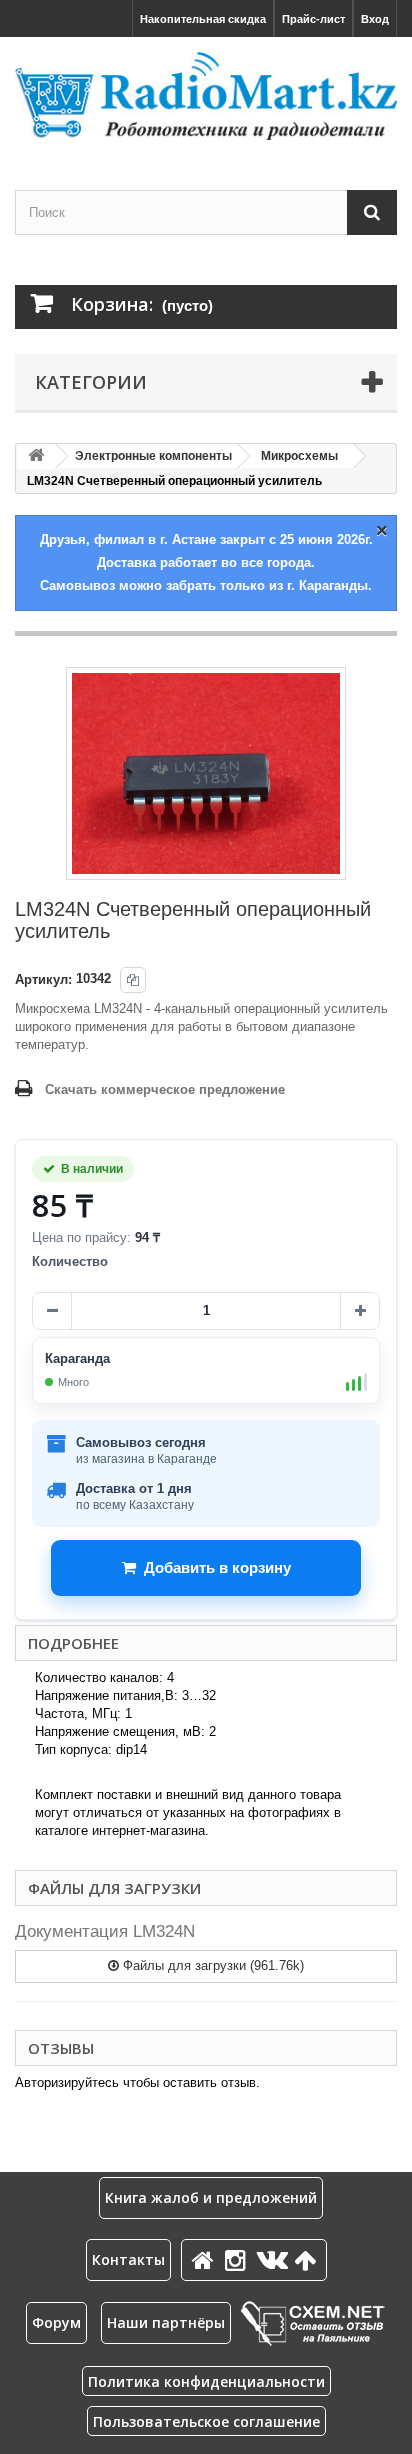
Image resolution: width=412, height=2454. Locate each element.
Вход (375, 19)
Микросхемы (299, 456)
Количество (70, 1261)
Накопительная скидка (203, 19)
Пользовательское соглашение (206, 2421)
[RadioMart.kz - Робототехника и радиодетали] (206, 96)
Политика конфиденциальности (206, 2381)
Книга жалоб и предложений (211, 2197)
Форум (56, 2322)
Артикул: (43, 979)
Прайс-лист (313, 19)
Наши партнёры (166, 2322)
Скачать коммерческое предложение (165, 1089)
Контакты (128, 2259)
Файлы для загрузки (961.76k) (211, 1965)
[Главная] (206, 2259)
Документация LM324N (105, 1931)
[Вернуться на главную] (36, 456)
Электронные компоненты (153, 456)
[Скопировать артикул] (133, 980)
